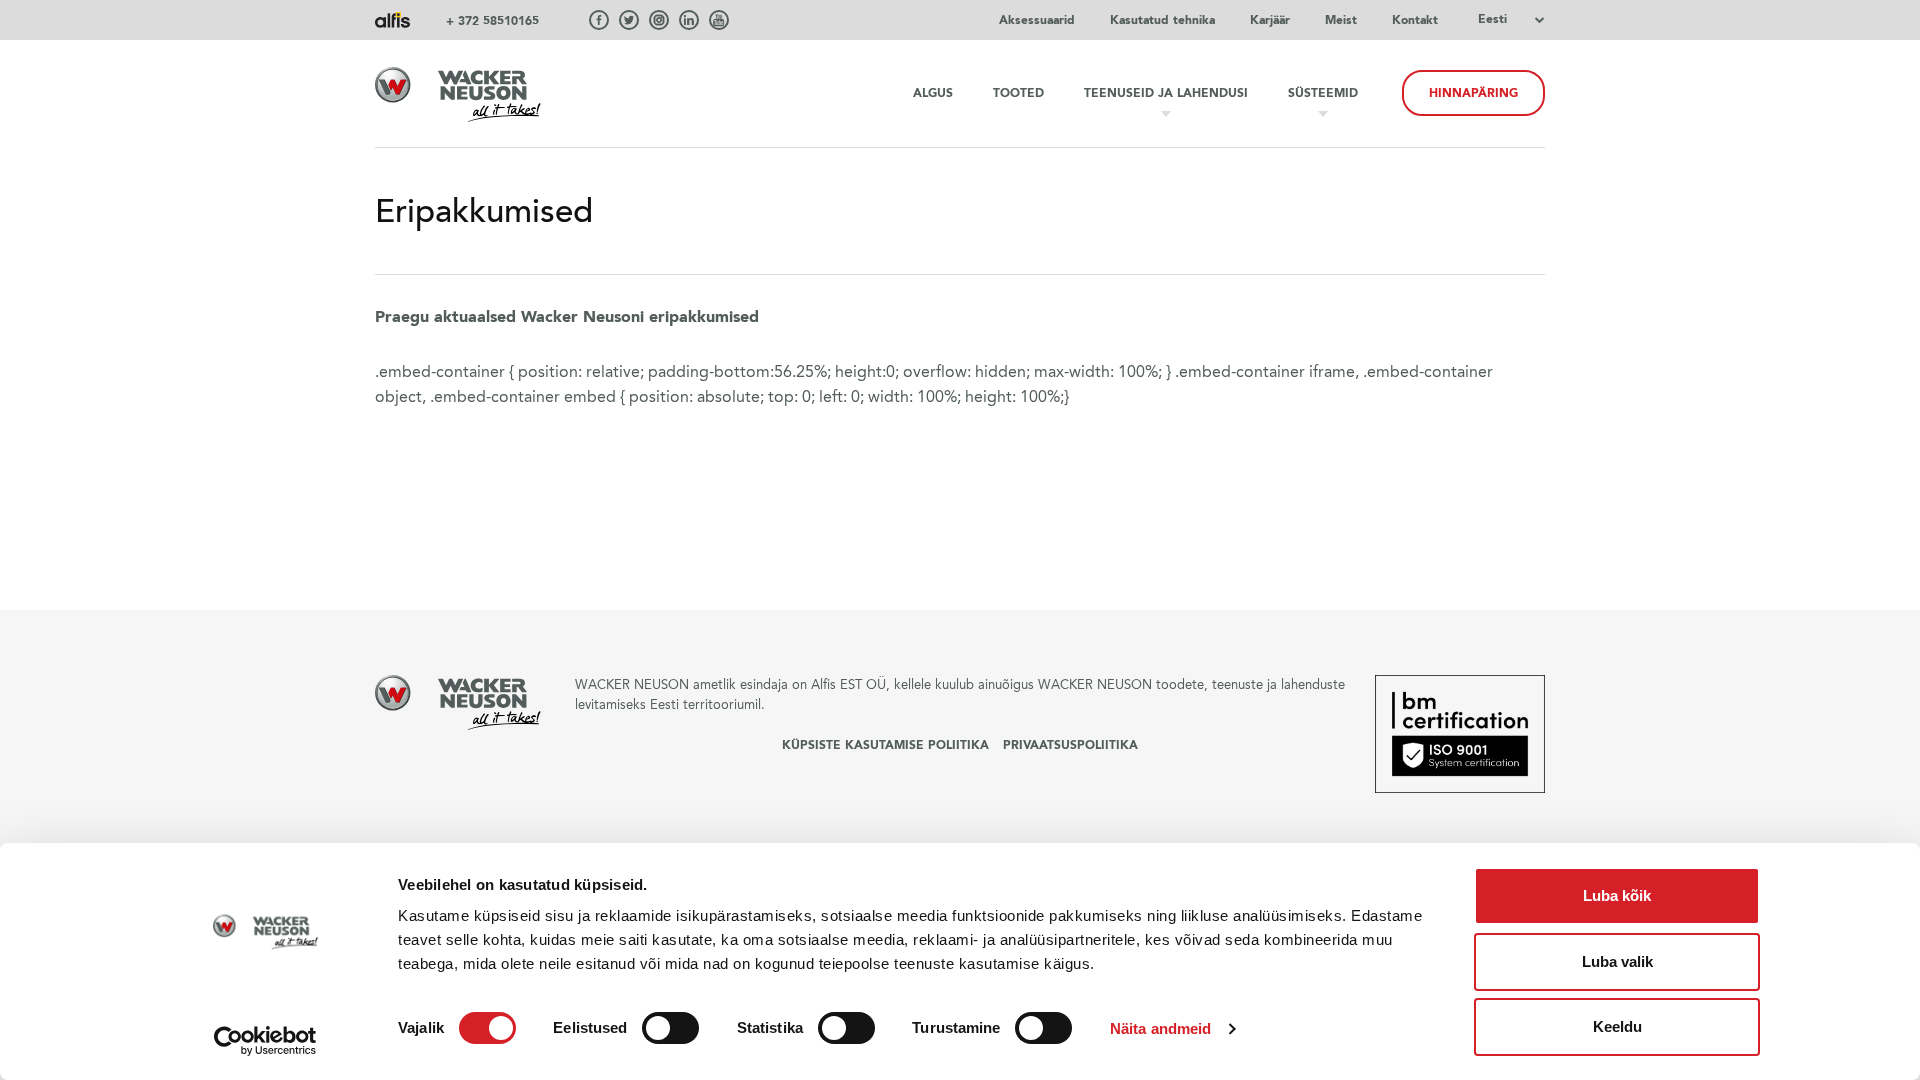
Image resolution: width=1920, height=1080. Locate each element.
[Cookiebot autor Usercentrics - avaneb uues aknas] (265, 1041)
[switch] (670, 1028)
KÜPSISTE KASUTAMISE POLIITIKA (885, 745)
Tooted (1018, 93)
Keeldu (1617, 1026)
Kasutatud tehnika (1162, 20)
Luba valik (1617, 961)
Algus (933, 93)
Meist (1341, 20)
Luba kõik (1617, 895)
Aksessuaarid (1037, 20)
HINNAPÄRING (1473, 93)
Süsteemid (1323, 93)
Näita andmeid (1160, 1028)
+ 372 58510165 (492, 21)
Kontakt (1415, 20)
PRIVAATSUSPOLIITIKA (1070, 745)
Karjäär (1270, 20)
